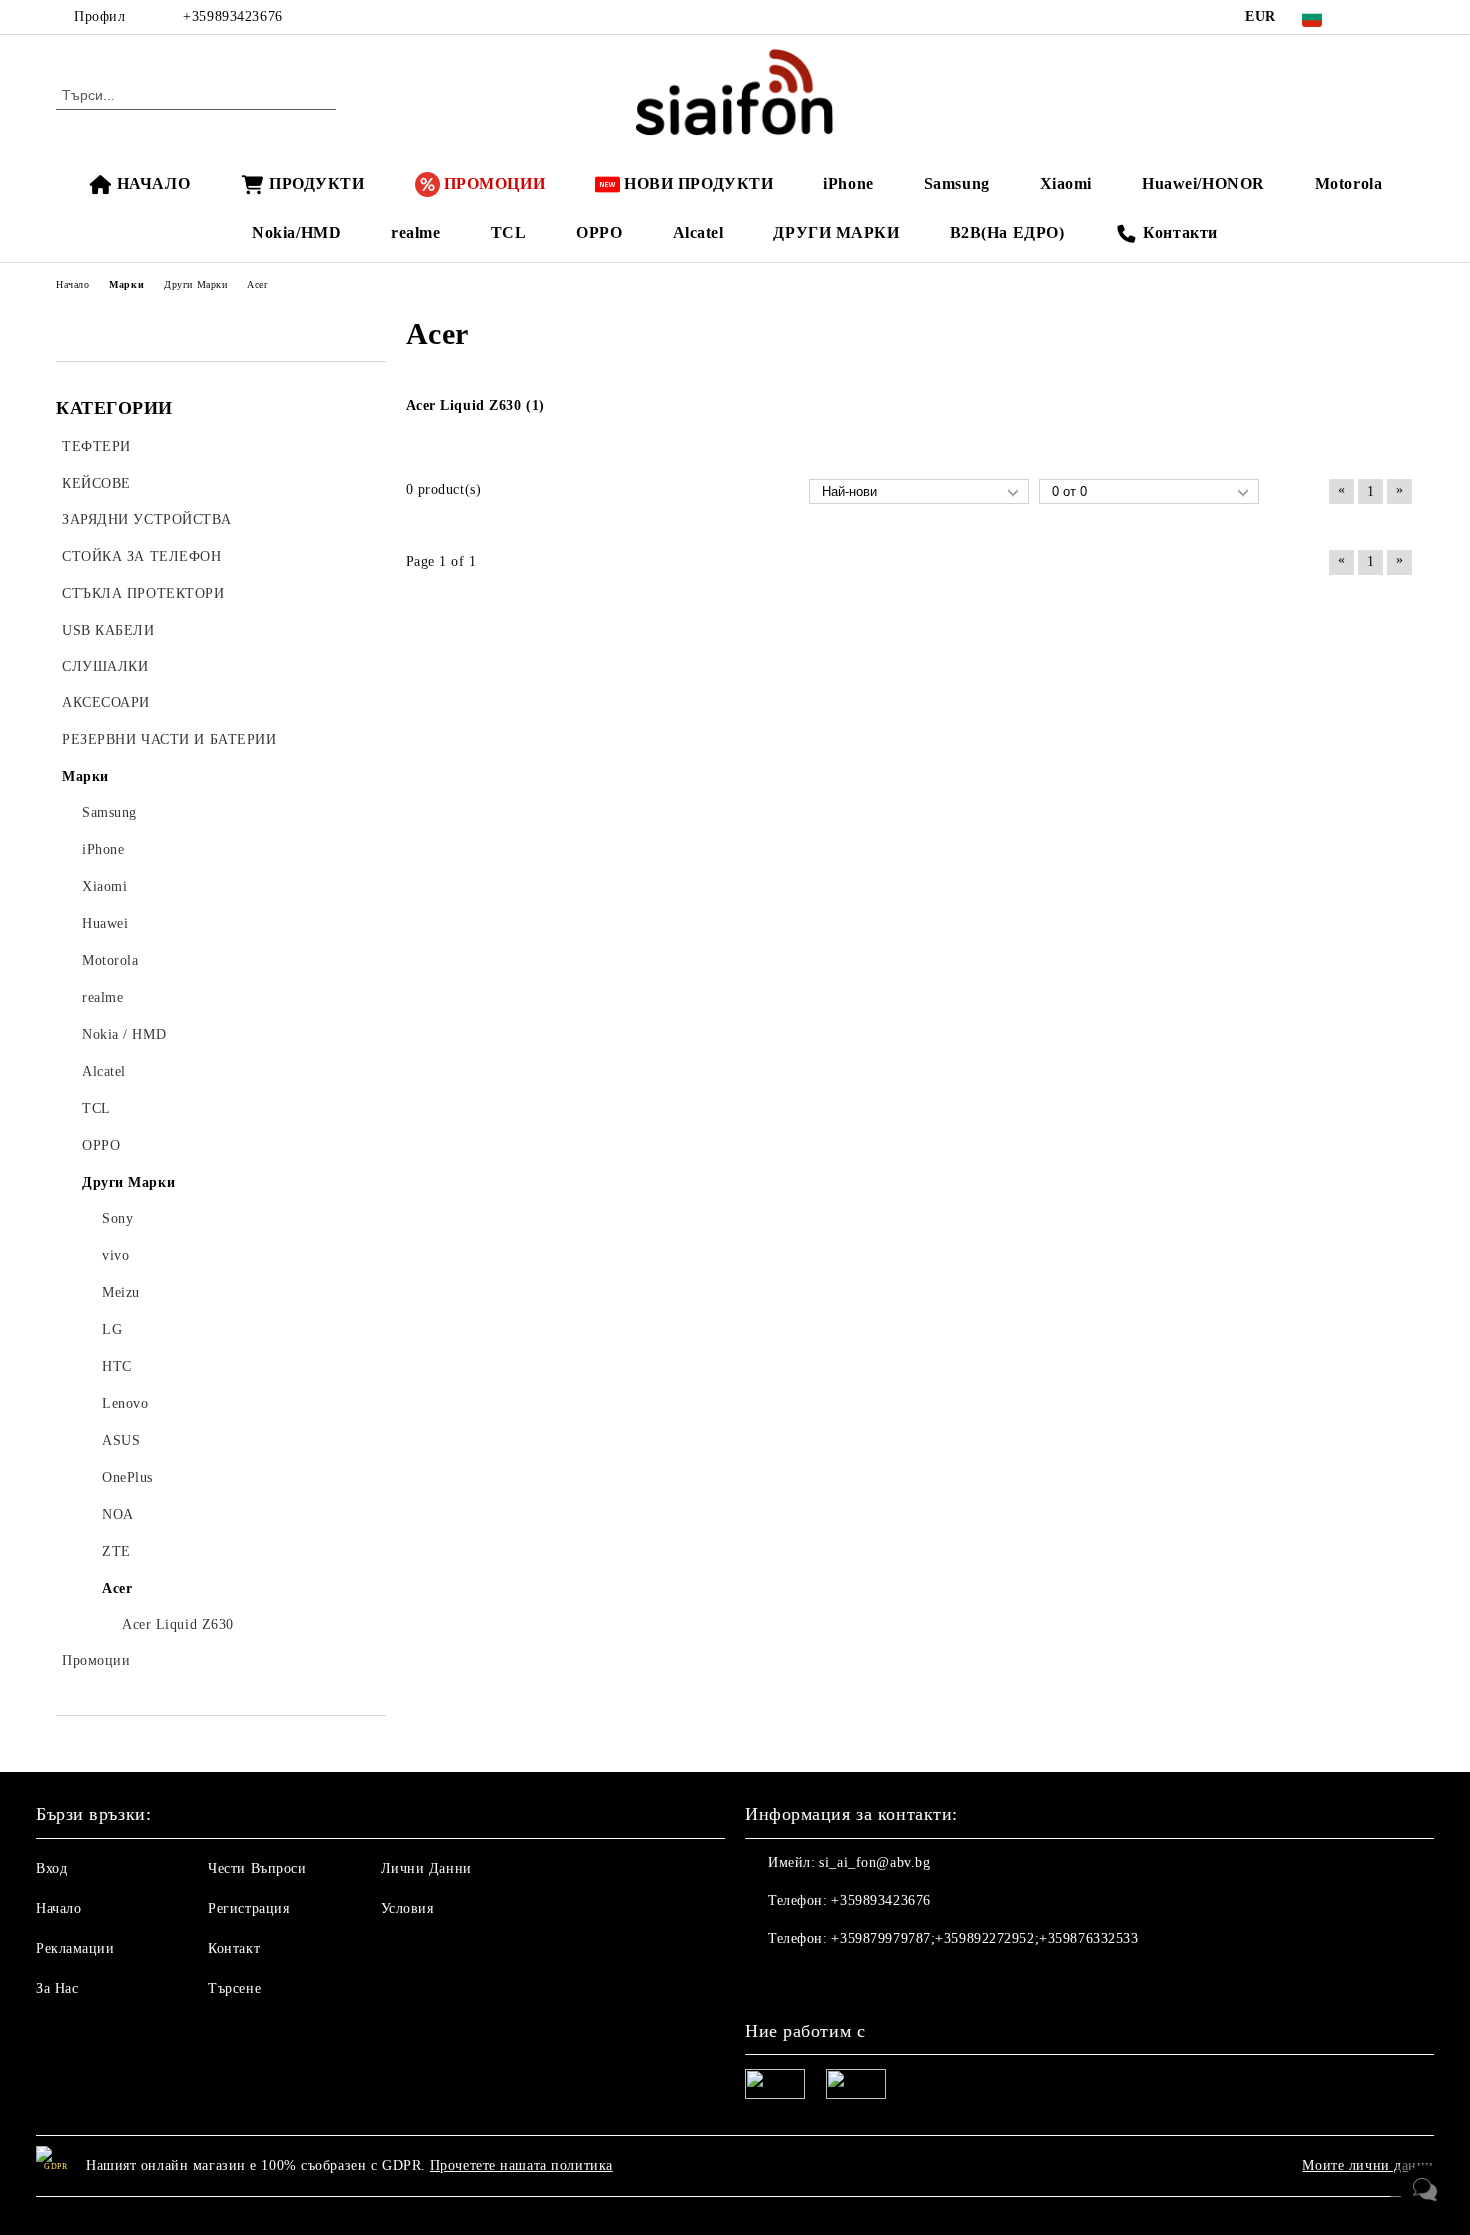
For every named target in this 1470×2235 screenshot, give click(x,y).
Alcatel (698, 232)
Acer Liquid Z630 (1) (475, 405)
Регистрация (248, 1908)
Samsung (957, 183)
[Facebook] (1373, 17)
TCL (509, 232)
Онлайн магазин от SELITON (735, 2215)
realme (415, 232)
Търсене (234, 1988)
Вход (51, 1868)
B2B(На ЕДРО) (1007, 232)
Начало (58, 1908)
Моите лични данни (1368, 2165)
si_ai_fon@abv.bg (874, 1862)
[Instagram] (1403, 17)
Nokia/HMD (296, 232)
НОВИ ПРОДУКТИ (698, 183)
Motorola (1348, 183)
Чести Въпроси (257, 1868)
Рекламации (75, 1948)
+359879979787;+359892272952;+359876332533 (984, 1938)
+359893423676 (232, 16)
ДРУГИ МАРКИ (836, 232)
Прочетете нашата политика (521, 2165)
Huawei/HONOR (1203, 183)
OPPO (599, 232)
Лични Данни (426, 1868)
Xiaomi (1066, 183)
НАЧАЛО (153, 183)
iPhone (848, 183)
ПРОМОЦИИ (494, 183)
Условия (407, 1908)
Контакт (234, 1948)
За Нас (57, 1988)
